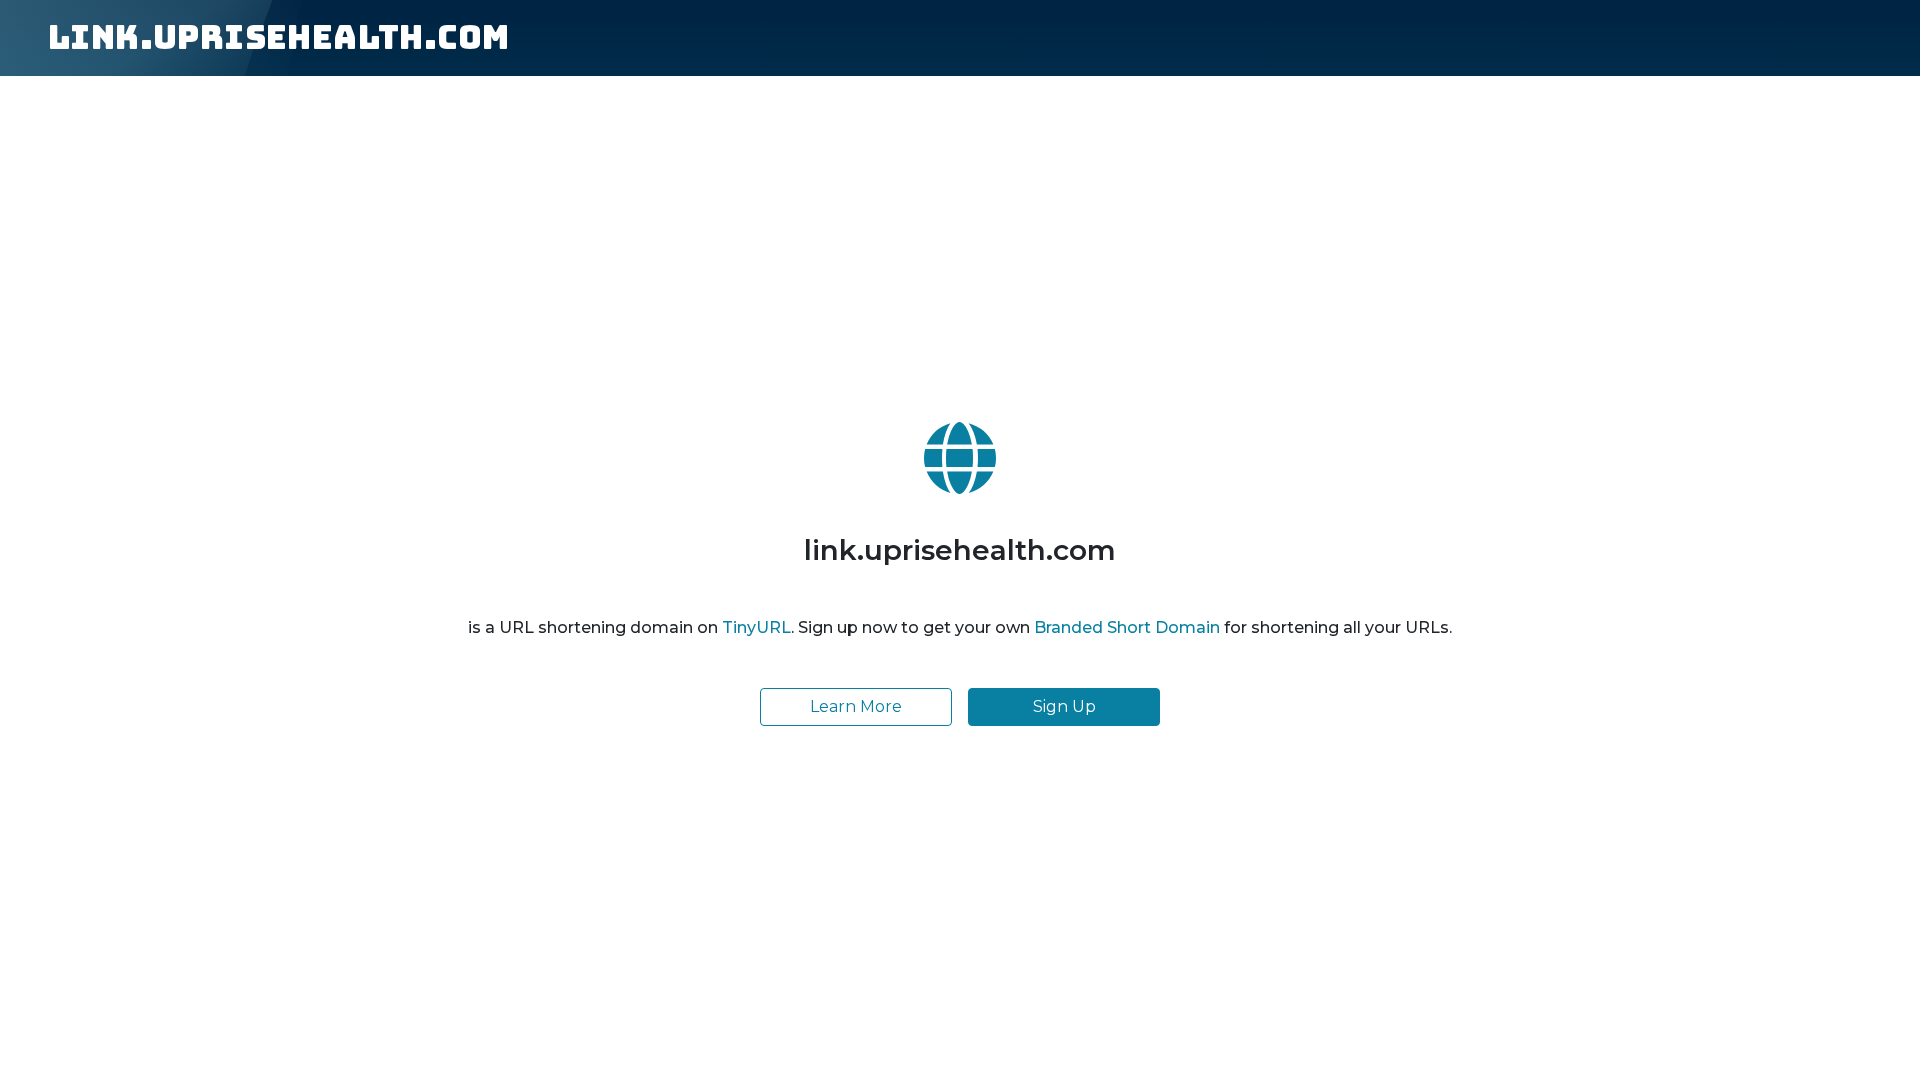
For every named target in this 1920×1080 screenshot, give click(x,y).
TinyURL (756, 627)
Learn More (856, 706)
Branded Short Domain (1127, 627)
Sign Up (1064, 706)
